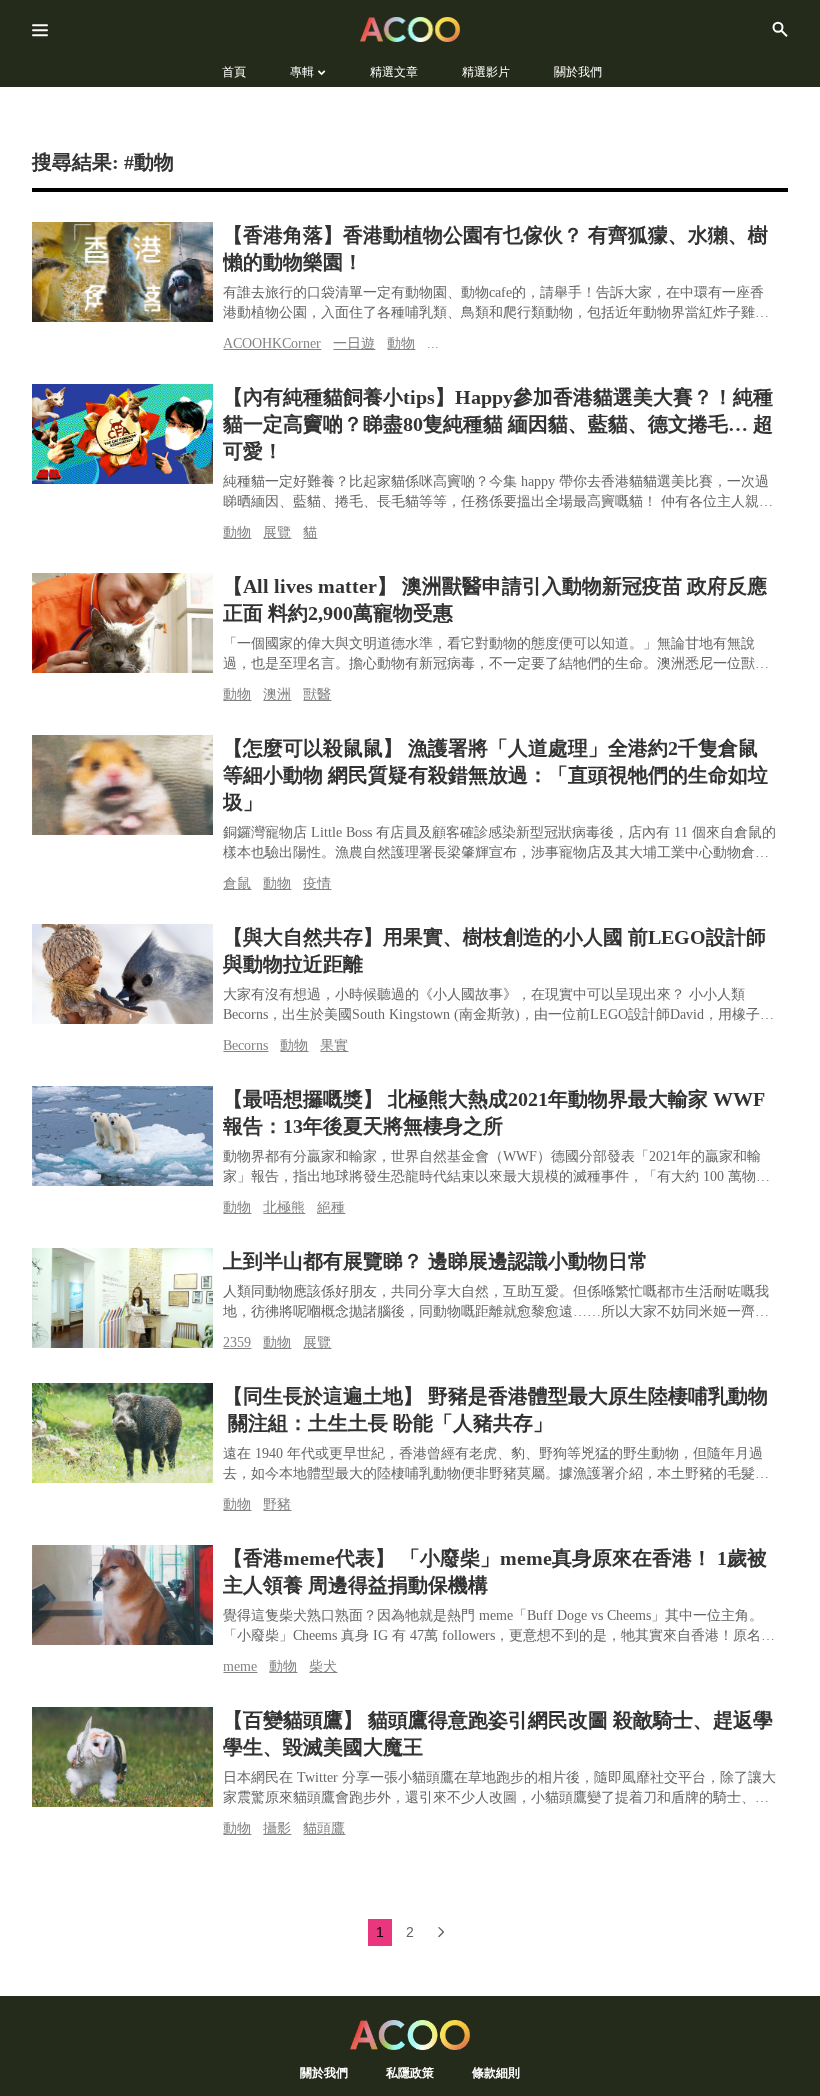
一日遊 (354, 343)
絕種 (331, 1207)
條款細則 (496, 2072)
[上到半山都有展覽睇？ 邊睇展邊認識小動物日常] (122, 1298)
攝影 (277, 1828)
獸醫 (317, 694)
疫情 (317, 883)
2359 (237, 1342)
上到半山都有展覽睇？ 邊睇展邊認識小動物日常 (435, 1261)
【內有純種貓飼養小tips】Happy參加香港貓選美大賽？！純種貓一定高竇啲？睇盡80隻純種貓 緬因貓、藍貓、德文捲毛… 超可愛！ (498, 424)
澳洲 (277, 694)
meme (240, 1666)
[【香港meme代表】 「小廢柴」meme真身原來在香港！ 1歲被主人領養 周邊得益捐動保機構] (122, 1595)
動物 (401, 343)
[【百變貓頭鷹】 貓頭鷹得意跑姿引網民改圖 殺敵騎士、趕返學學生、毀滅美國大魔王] (122, 1757)
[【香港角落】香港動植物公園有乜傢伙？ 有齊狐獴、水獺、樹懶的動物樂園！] (122, 272)
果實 (334, 1045)
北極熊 (284, 1207)
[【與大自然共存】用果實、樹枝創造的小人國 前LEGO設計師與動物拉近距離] (122, 974)
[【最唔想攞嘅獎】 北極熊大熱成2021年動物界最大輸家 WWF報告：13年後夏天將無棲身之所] (122, 1136)
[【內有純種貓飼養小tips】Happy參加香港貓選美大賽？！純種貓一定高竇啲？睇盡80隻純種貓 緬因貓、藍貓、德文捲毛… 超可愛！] (122, 434)
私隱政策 (410, 2072)
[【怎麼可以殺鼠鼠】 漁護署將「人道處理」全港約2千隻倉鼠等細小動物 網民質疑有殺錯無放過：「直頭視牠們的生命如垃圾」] (122, 785)
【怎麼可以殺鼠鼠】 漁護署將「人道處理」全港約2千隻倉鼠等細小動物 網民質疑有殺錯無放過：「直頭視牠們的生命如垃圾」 (495, 775)
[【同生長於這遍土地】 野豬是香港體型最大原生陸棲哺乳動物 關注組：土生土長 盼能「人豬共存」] (122, 1433)
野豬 (277, 1504)
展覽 (277, 532)
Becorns (245, 1045)
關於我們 (324, 2072)
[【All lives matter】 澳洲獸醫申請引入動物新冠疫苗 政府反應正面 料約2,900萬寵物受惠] (122, 623)
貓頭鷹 (324, 1828)
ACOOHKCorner (272, 343)
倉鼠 (237, 883)
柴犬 (323, 1666)
